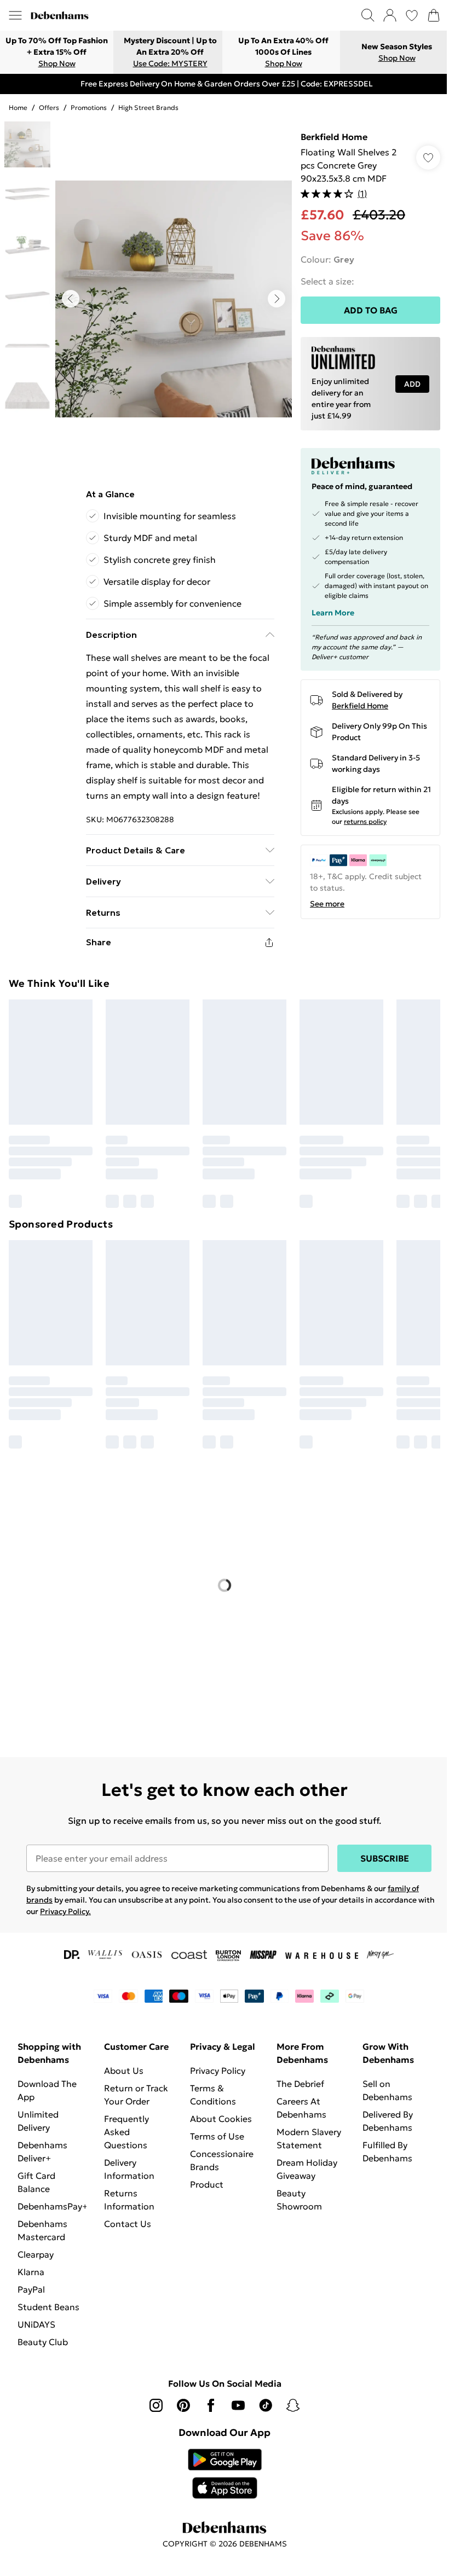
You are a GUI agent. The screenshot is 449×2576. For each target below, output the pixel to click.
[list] (174, 299)
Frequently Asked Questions (126, 2132)
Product (207, 2184)
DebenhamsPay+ (53, 2206)
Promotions (89, 107)
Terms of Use (217, 2136)
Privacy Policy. (65, 1911)
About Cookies (221, 2119)
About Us (124, 2071)
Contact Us (128, 2224)
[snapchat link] (293, 2405)
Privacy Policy (218, 2071)
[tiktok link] (266, 2405)
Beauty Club (43, 2342)
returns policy (365, 821)
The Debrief (300, 2084)
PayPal (31, 2289)
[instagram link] (156, 2405)
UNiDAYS (36, 2324)
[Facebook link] (211, 2405)
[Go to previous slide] (71, 299)
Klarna (31, 2272)
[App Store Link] (225, 2474)
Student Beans (48, 2307)
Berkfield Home (334, 137)
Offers (49, 107)
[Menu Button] (15, 15)
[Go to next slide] (277, 299)
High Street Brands (148, 107)
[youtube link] (238, 2405)
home (18, 107)
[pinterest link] (183, 2405)
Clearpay (36, 2254)
